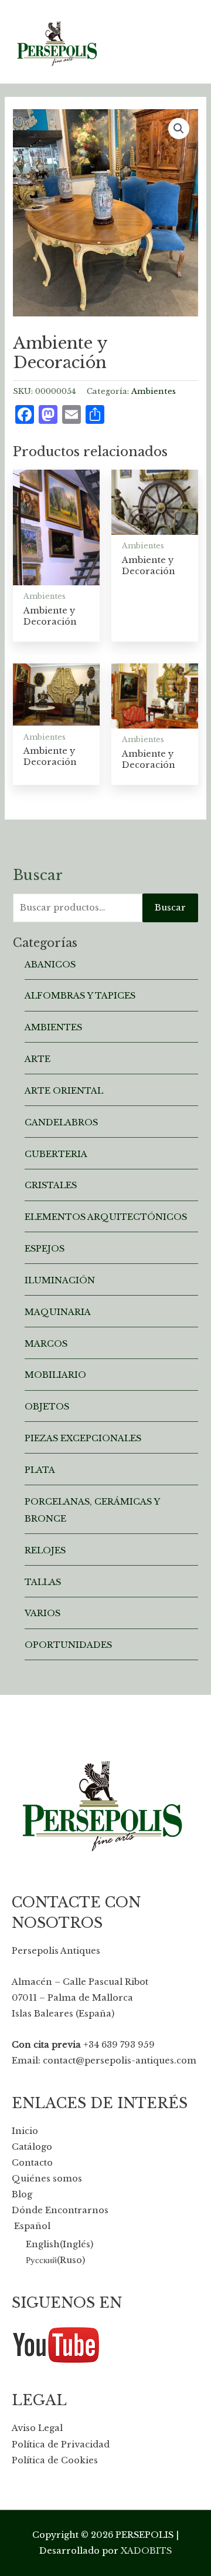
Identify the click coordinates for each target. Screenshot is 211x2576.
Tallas (43, 1582)
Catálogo (32, 2147)
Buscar (170, 908)
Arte (38, 1059)
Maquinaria (58, 1312)
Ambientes (154, 391)
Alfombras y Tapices (80, 996)
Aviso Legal (37, 2428)
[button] (179, 129)
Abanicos (50, 965)
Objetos (47, 1407)
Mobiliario (55, 1375)
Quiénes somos (47, 2179)
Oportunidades (68, 1645)
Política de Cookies (55, 2460)
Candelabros (61, 1122)
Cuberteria (56, 1154)
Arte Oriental (64, 1091)
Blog (22, 2194)
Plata (40, 1470)
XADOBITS (146, 2551)
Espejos (45, 1249)
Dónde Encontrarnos (60, 2210)
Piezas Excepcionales (83, 1438)
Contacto (32, 2163)
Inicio (25, 2131)
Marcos (46, 1344)
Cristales (51, 1185)
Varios (42, 1613)
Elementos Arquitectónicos (106, 1217)
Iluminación (60, 1280)
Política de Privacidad (61, 2444)
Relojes (45, 1550)
